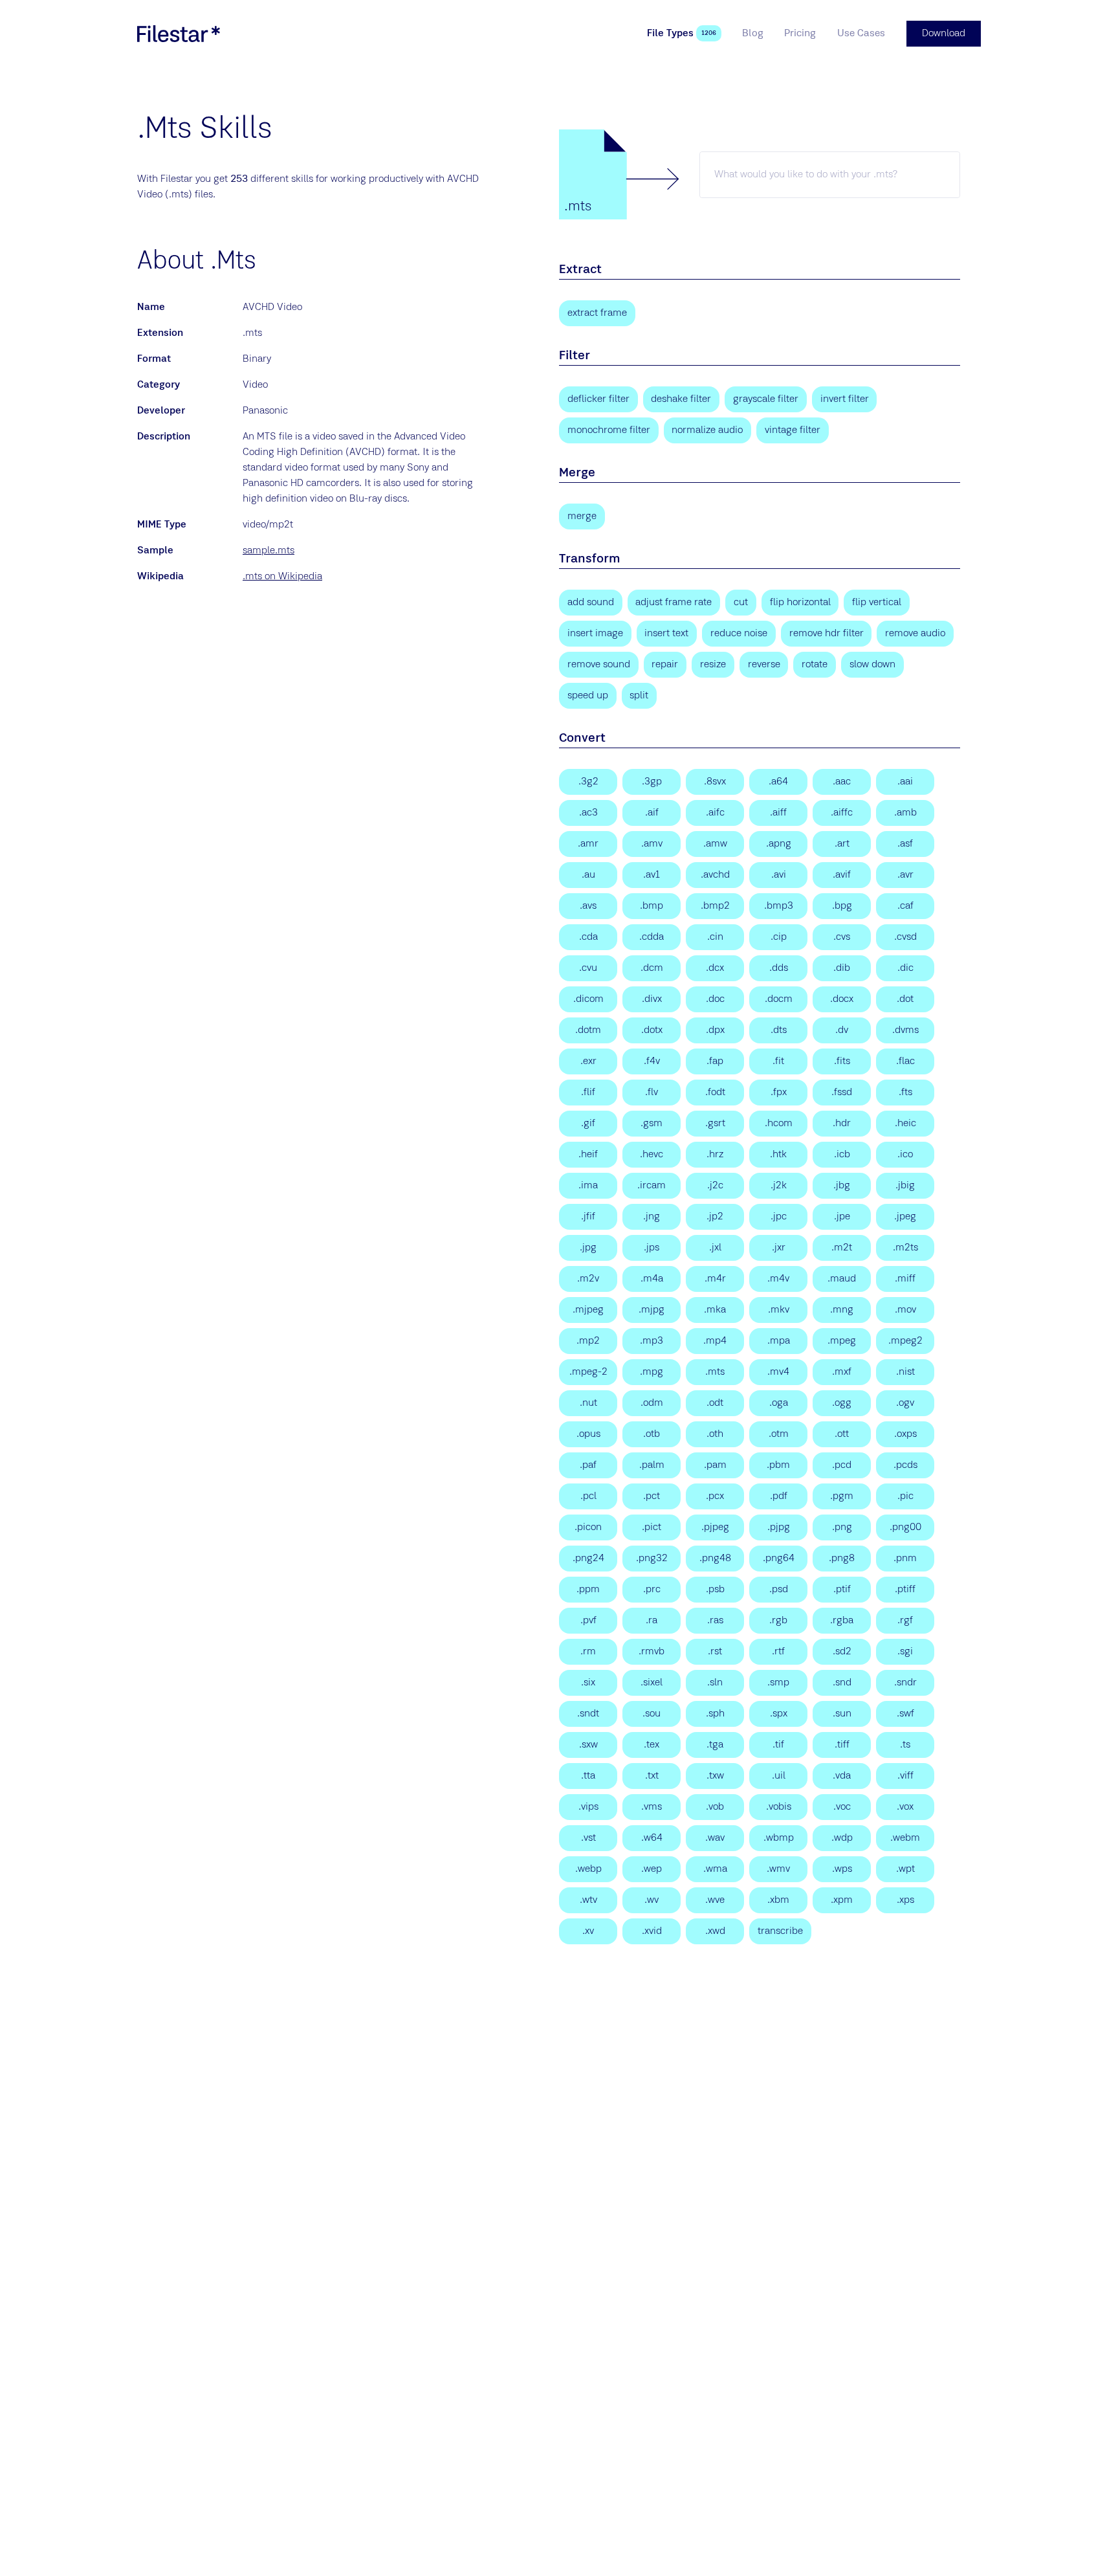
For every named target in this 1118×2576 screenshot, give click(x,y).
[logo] (179, 34)
